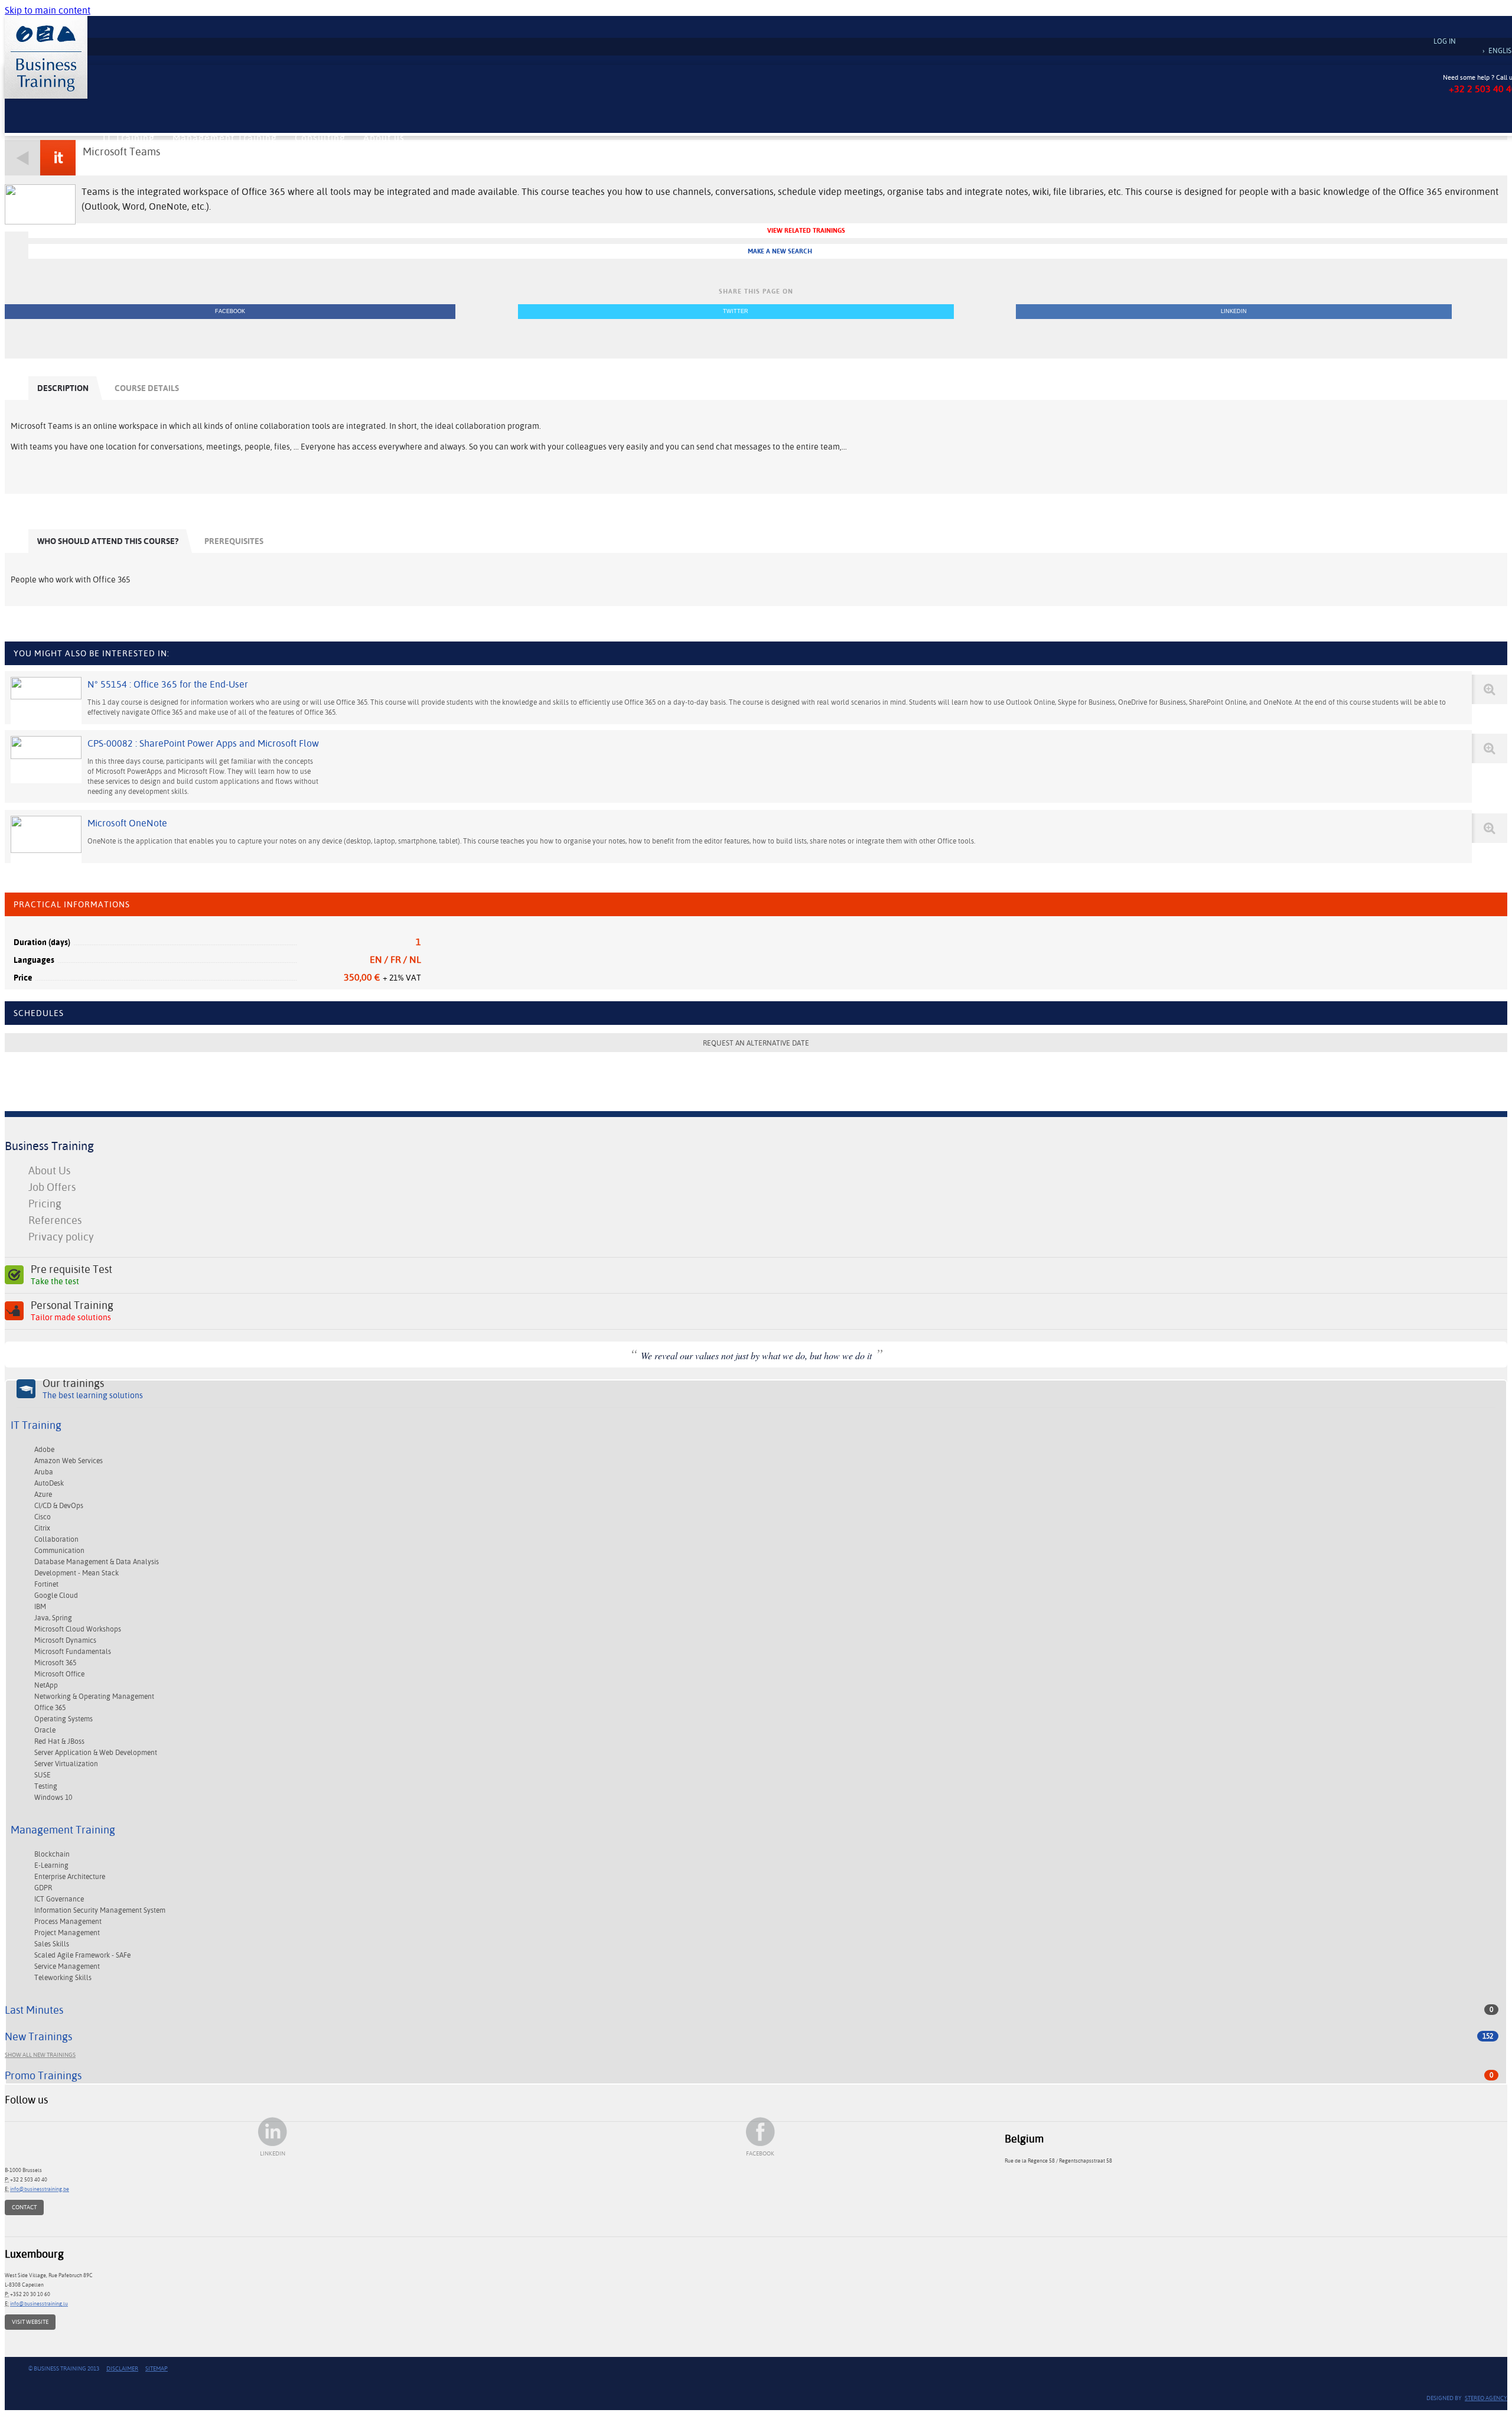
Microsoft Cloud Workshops (78, 1629)
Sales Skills (52, 1944)
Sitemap (157, 2368)
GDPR (43, 1888)
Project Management (67, 1933)
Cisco (43, 1517)
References (55, 1220)
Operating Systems (63, 1719)
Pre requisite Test (71, 1275)
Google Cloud (56, 1596)
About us (384, 138)
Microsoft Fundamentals (73, 1652)
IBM (40, 1607)
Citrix (42, 1528)
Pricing (45, 1204)
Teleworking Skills (63, 1978)
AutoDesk (49, 1483)
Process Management (68, 1922)
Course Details (147, 388)
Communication (59, 1551)
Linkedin (1234, 311)
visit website (30, 2322)
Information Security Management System (100, 1910)
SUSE (43, 1775)
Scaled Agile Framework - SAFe (82, 1955)
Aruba (44, 1472)
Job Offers (52, 1187)
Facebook (230, 311)
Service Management (67, 1966)
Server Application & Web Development (96, 1753)
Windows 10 (53, 1798)
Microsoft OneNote (127, 823)
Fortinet (46, 1584)
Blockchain (52, 1854)
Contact (24, 2207)
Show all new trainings (40, 2055)
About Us (49, 1170)
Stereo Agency (1486, 2398)
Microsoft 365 (55, 1663)
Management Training (225, 138)
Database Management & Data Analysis (97, 1562)
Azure (43, 1494)
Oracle (45, 1730)
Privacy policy (61, 1237)
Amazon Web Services (69, 1461)
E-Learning (51, 1865)
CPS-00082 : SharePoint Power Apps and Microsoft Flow (203, 743)
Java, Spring (53, 1618)
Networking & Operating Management (94, 1697)
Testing (46, 1786)
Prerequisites (234, 541)
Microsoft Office (59, 1674)
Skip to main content (48, 10)
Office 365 (50, 1708)
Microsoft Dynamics (65, 1640)
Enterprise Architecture (70, 1877)
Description (63, 388)
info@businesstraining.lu (39, 2303)
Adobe (44, 1450)
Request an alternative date (756, 1043)
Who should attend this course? (108, 541)
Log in (1445, 41)
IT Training (129, 138)
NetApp (46, 1685)
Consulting (320, 138)
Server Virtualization (66, 1764)
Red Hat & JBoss (59, 1741)
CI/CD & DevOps (59, 1506)
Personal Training (72, 1311)
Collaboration (56, 1539)
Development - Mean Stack (76, 1573)
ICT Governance (59, 1899)
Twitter (736, 311)
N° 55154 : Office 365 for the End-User (168, 684)
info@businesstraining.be (40, 2189)
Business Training (49, 1146)
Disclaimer (122, 2368)
